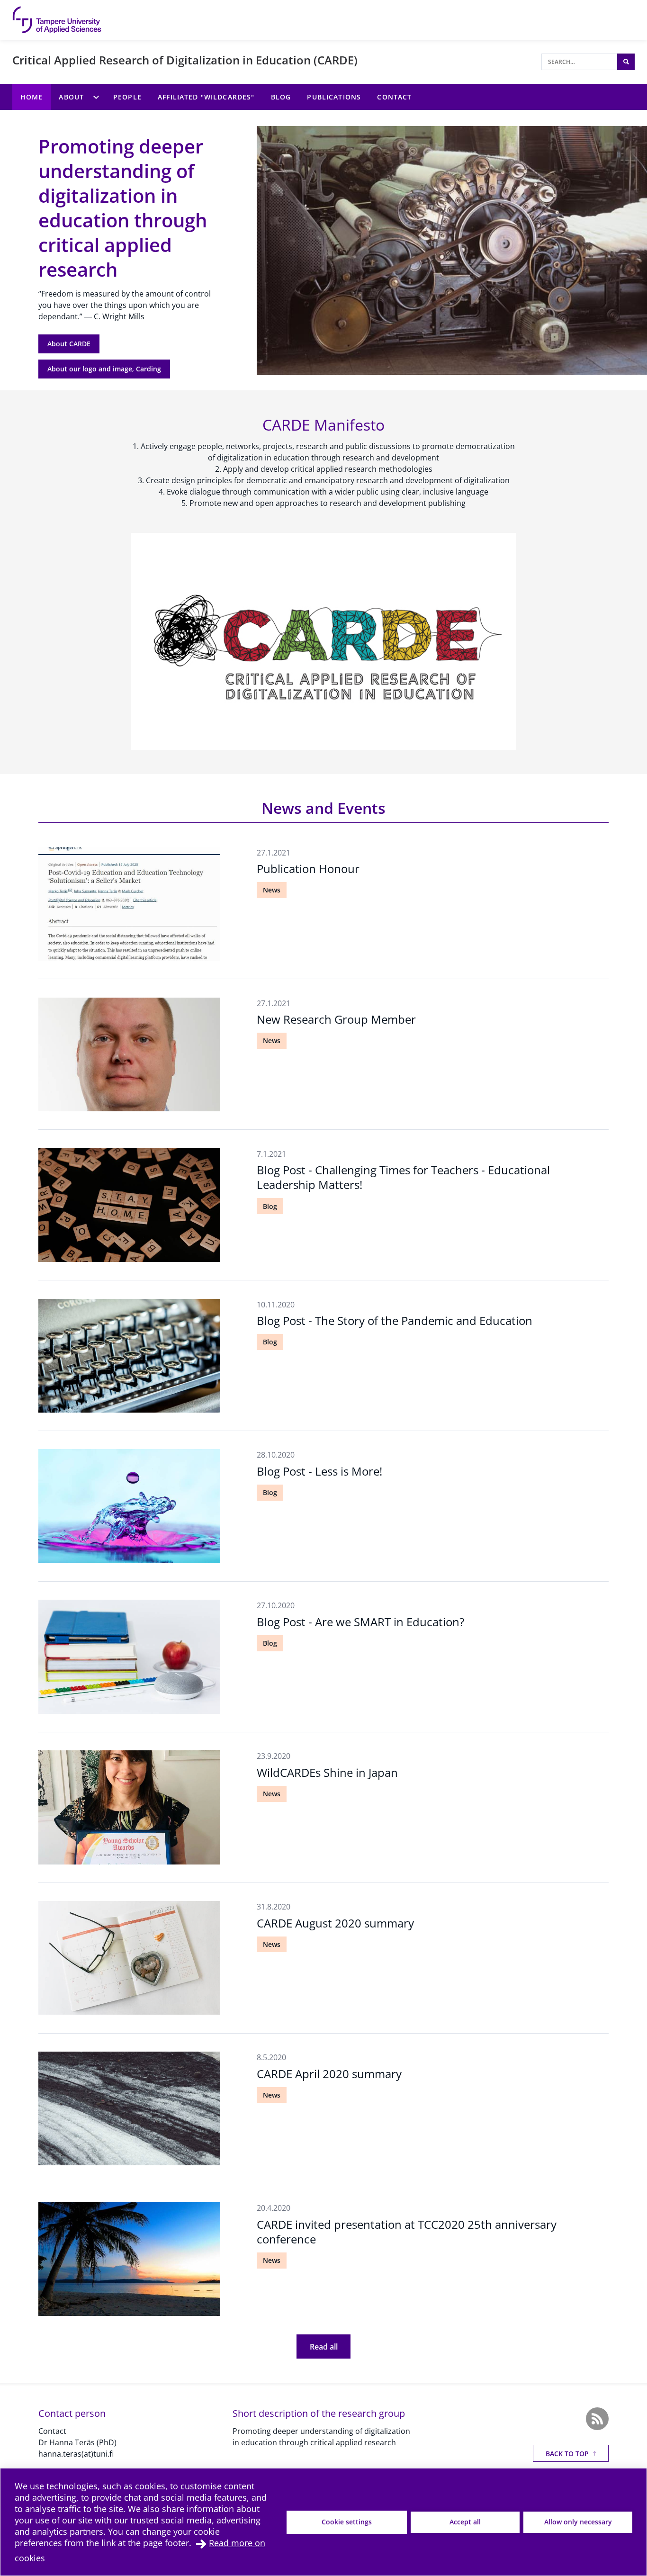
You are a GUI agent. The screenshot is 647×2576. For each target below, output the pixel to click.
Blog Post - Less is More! (319, 1471)
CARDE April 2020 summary (329, 2074)
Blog (270, 1206)
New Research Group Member (336, 1019)
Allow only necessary (578, 2522)
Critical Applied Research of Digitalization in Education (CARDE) (185, 60)
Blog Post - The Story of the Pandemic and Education (395, 1320)
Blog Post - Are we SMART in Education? (360, 1622)
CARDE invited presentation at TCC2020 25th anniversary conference (407, 2232)
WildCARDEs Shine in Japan (327, 1772)
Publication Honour (308, 869)
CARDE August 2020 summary (335, 1923)
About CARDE (69, 344)
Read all (324, 2347)
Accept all (465, 2522)
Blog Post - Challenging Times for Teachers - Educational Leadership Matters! (403, 1177)
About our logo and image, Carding (104, 369)
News (272, 890)
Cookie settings (347, 2522)
